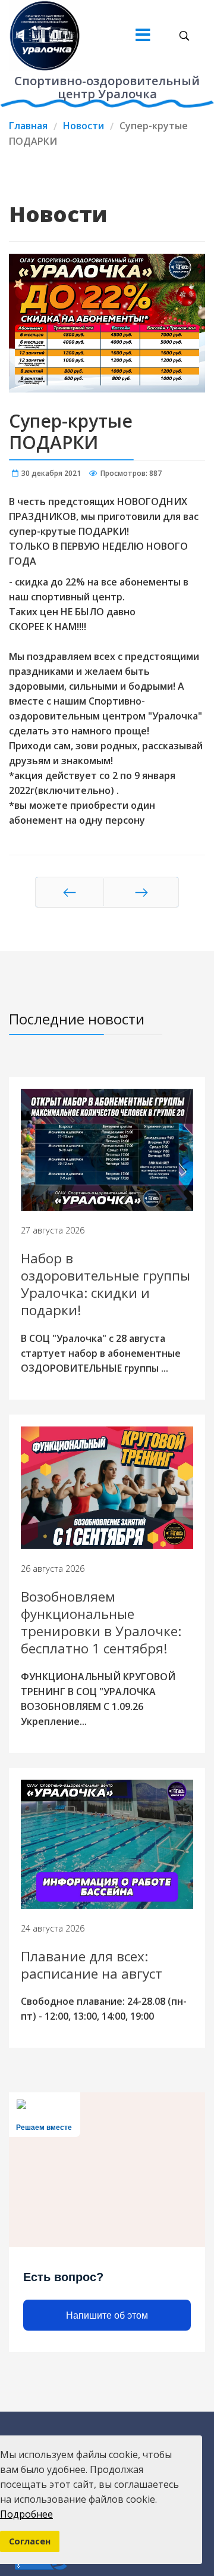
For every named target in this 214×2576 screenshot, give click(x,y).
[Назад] (70, 892)
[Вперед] (141, 892)
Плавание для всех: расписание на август (92, 1965)
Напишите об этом (107, 2315)
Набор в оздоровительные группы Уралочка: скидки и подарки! (106, 1284)
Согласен (30, 2541)
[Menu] (143, 36)
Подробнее (26, 2514)
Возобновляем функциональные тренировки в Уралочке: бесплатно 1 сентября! (101, 1623)
